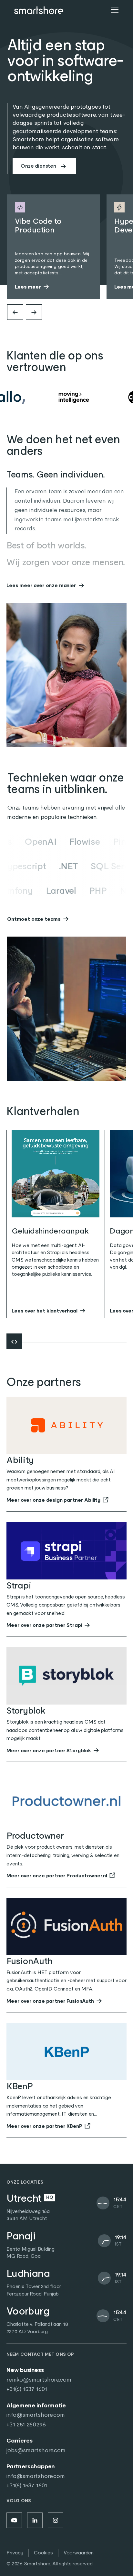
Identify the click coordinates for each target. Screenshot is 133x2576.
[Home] (39, 10)
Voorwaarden (79, 2553)
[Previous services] (15, 312)
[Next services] (34, 312)
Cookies (43, 2553)
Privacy (15, 2553)
